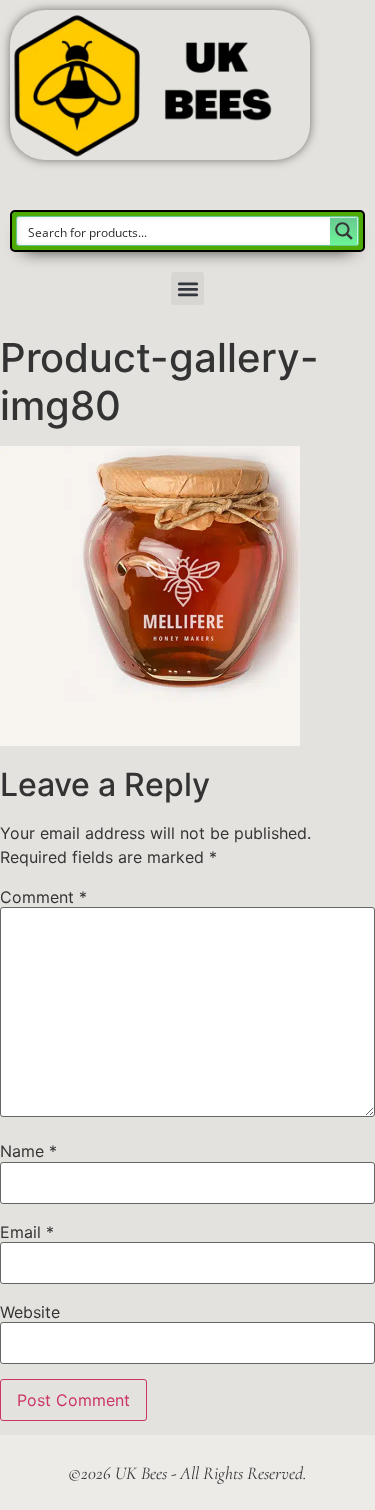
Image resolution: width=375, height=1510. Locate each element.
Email (27, 1232)
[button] (187, 288)
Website (30, 1312)
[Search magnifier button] (344, 231)
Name (28, 1151)
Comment (43, 897)
